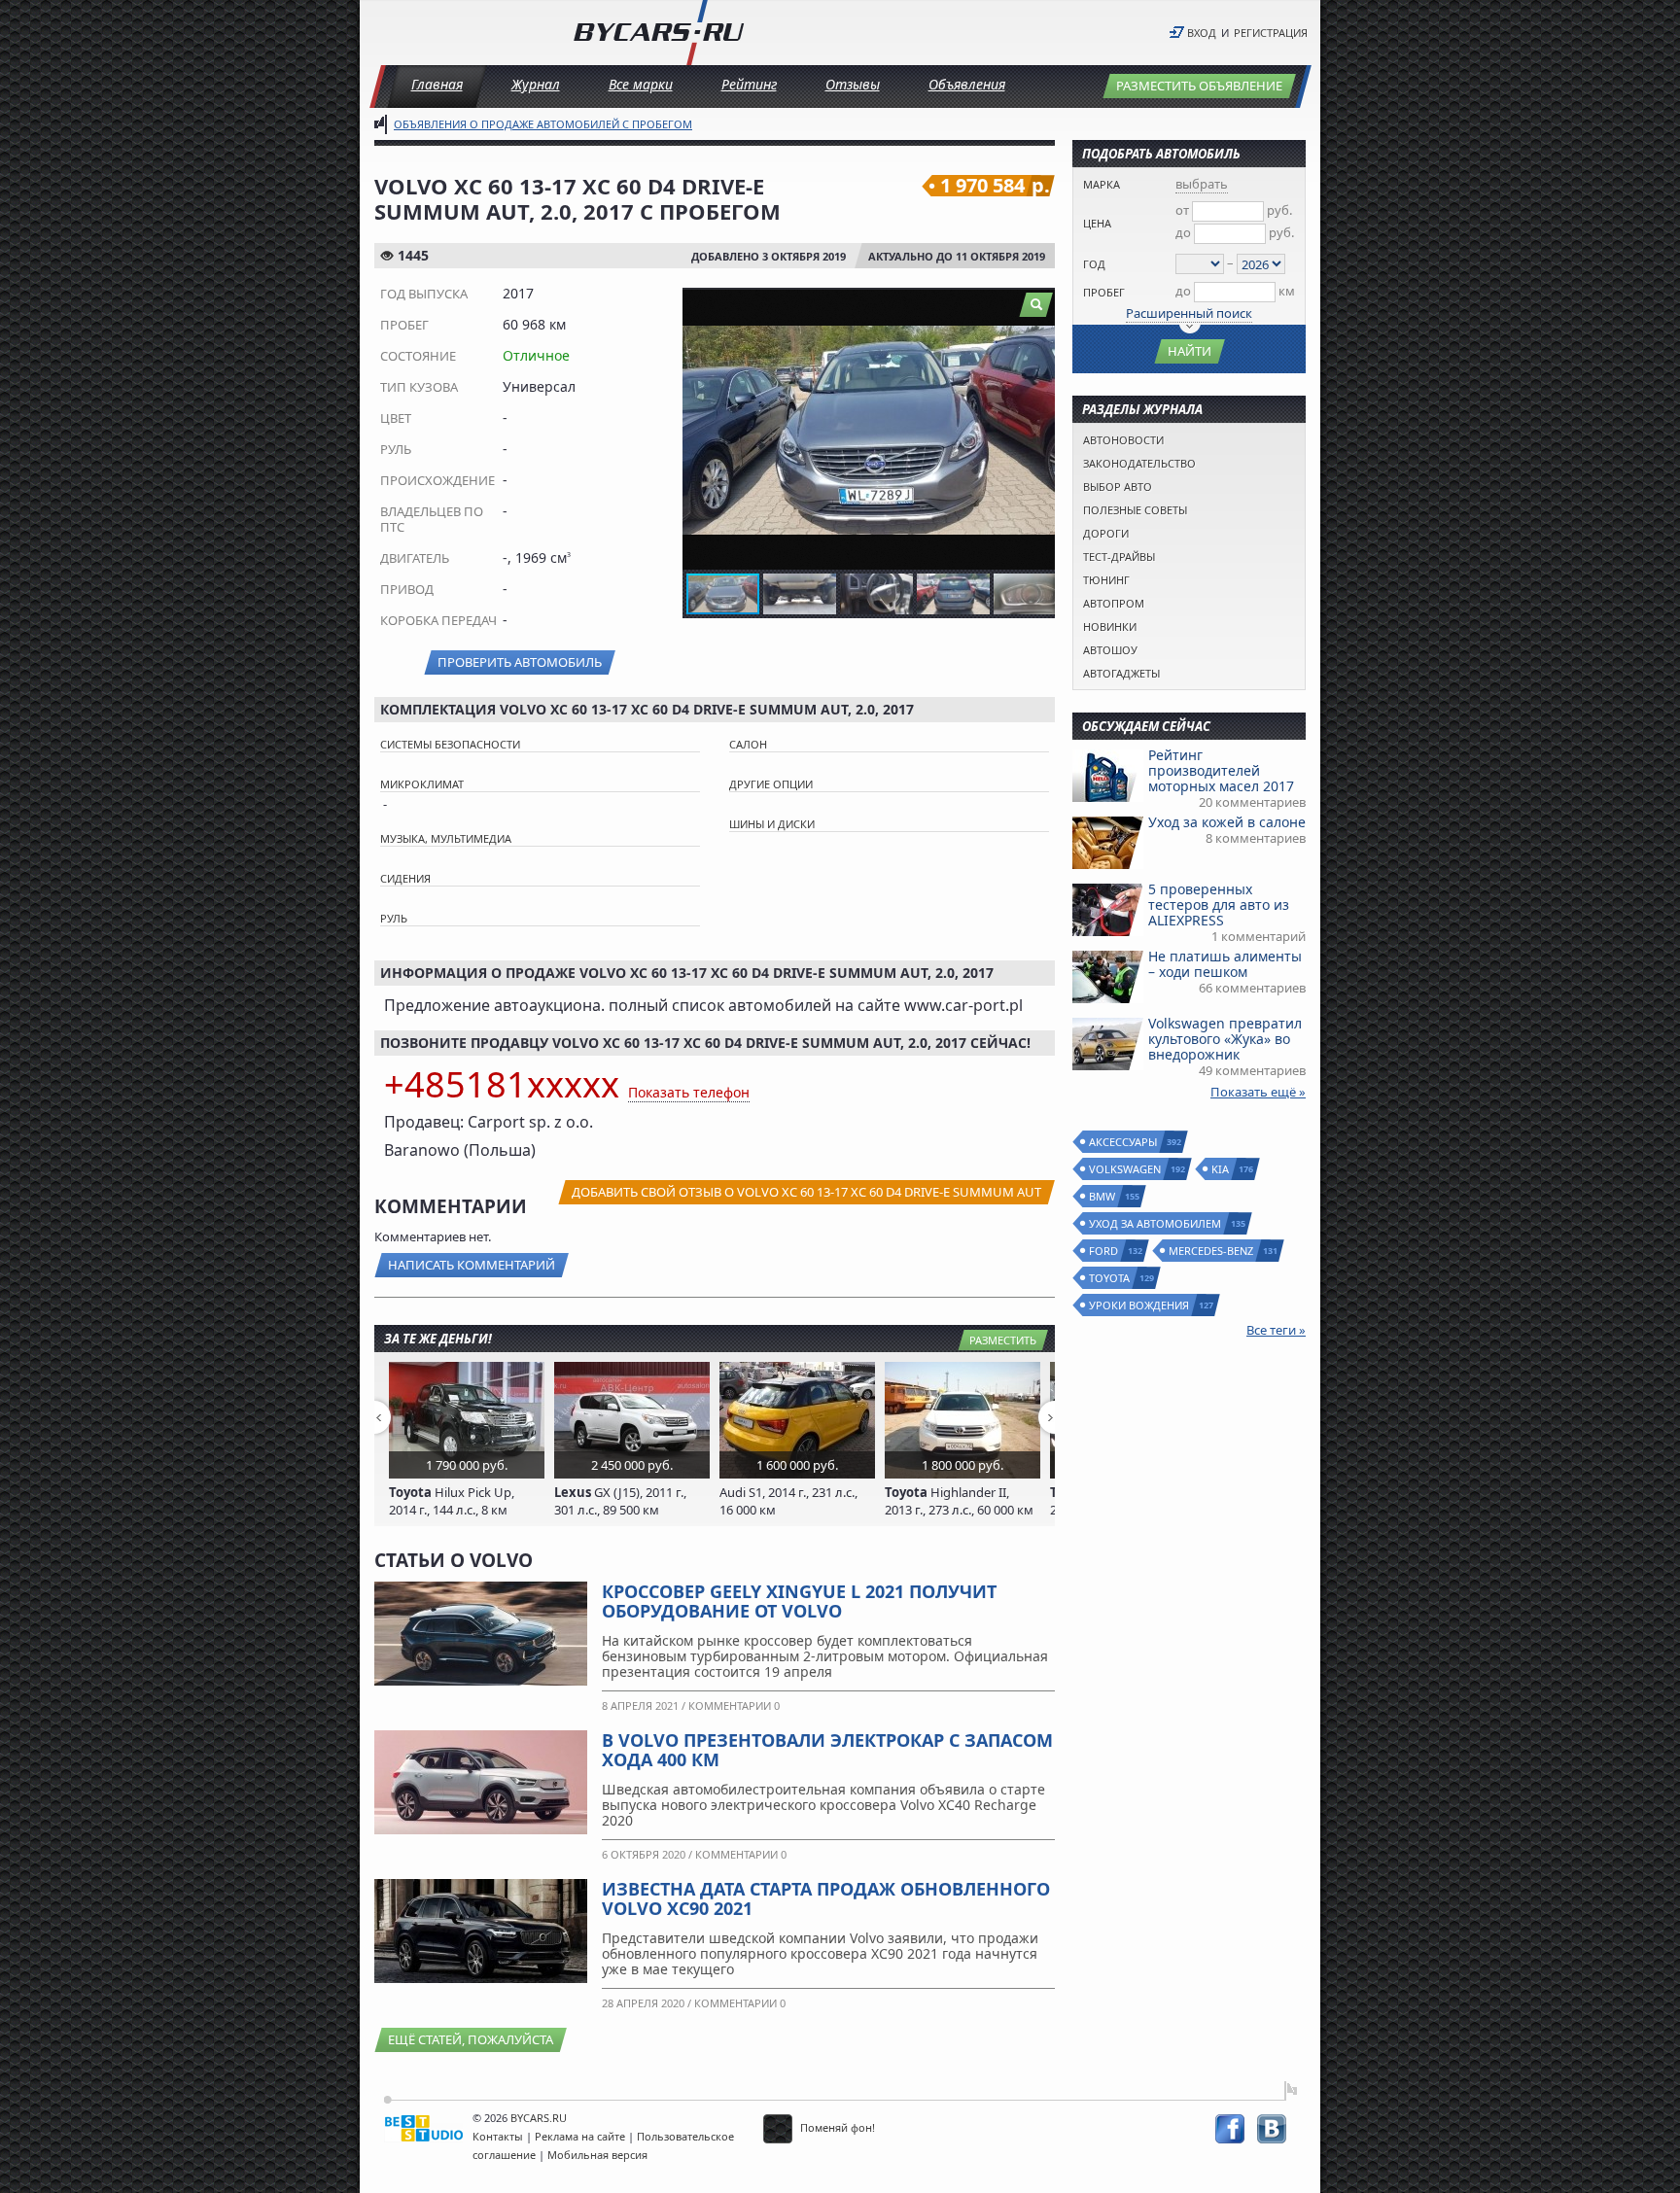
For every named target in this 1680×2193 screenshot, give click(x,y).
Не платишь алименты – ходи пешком (1225, 964)
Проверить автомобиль (520, 662)
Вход (1202, 33)
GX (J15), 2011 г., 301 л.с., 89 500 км (620, 1501)
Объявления (967, 84)
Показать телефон (689, 1092)
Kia (1221, 1169)
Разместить (1003, 1340)
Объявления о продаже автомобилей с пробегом (543, 124)
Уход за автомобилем (1156, 1223)
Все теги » (1276, 1330)
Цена (1097, 223)
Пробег (1104, 292)
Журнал (536, 84)
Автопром (1114, 603)
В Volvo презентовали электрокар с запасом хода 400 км (827, 1750)
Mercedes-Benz (1212, 1251)
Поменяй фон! (836, 2127)
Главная (437, 84)
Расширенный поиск (1189, 313)
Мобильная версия (597, 2155)
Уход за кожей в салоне (1227, 822)
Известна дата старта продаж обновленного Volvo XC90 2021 (826, 1898)
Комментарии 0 (734, 1706)
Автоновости (1123, 440)
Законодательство (1139, 463)
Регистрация (1271, 33)
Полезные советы (1135, 510)
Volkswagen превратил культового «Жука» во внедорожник (1225, 1039)
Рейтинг (749, 84)
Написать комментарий (472, 1265)
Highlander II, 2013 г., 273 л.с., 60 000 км (959, 1501)
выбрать (1202, 184)
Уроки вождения (1140, 1305)
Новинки (1110, 627)
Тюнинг (1106, 580)
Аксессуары (1124, 1142)
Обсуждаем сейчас (1146, 726)
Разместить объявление (1199, 86)
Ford (1104, 1251)
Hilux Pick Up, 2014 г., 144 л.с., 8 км (452, 1501)
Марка (1102, 184)
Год (1094, 264)
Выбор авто (1118, 487)
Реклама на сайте (580, 2136)
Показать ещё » (1258, 1092)
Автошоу (1110, 650)
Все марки (641, 84)
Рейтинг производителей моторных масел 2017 (1221, 770)
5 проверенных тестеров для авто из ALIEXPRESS (1219, 905)
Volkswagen (1126, 1169)
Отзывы (853, 84)
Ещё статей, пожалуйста (471, 2039)
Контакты (498, 2136)
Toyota (1110, 1278)
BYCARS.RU (539, 2118)
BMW (1103, 1196)
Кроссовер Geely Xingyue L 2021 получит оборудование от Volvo (799, 1601)
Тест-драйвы (1119, 557)
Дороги (1106, 533)
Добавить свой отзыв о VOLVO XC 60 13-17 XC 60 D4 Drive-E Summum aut (806, 1192)
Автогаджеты (1121, 673)
